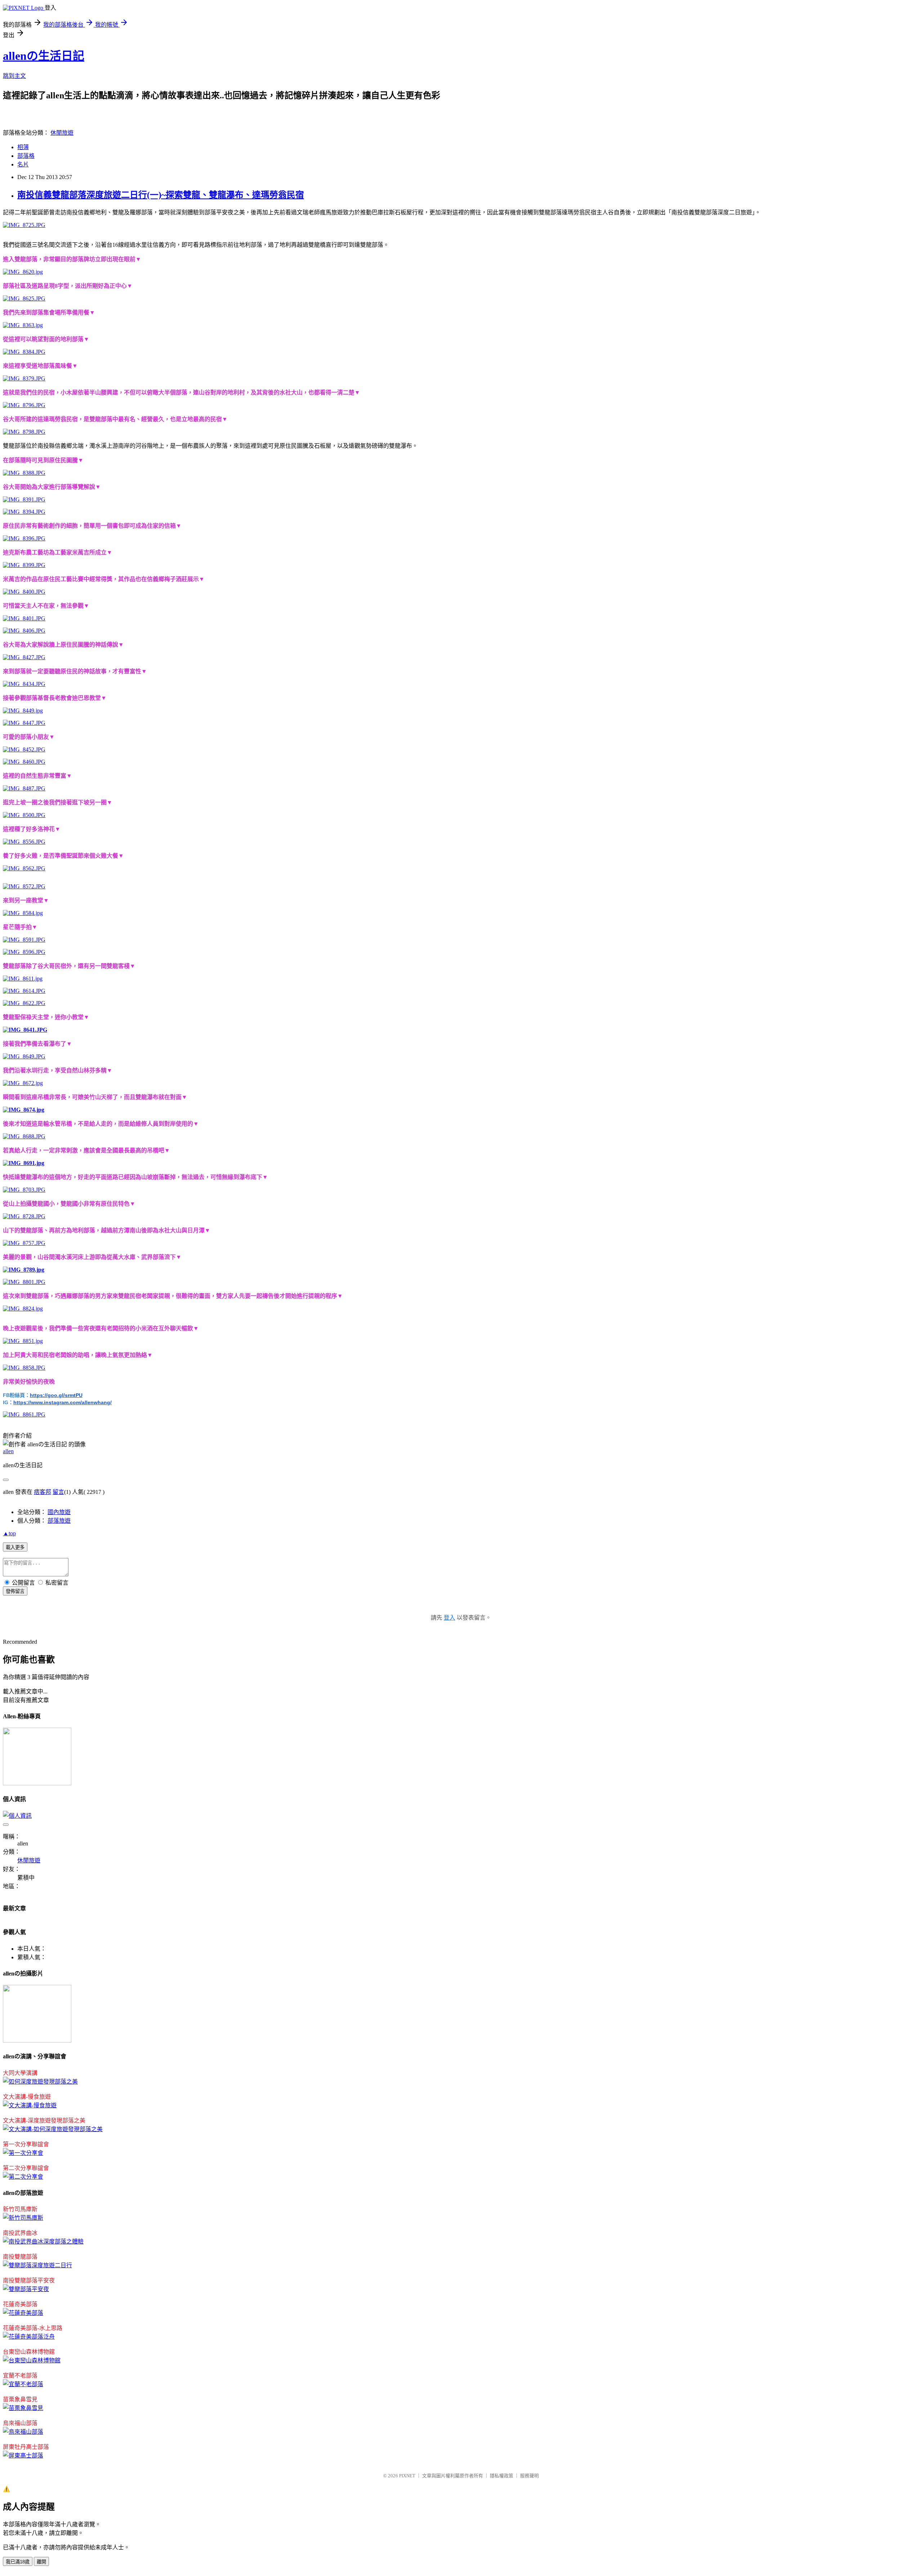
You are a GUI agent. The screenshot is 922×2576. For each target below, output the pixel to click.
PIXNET (407, 2476)
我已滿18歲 (18, 2562)
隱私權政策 (502, 2476)
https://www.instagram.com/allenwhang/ (62, 1402)
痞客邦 (42, 1492)
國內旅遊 (59, 1512)
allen (8, 1451)
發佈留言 (15, 1591)
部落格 (26, 156)
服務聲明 (529, 2476)
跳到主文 (14, 76)
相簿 (23, 147)
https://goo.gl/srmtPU (56, 1395)
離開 (41, 2562)
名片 (23, 164)
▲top (9, 1533)
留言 (58, 1492)
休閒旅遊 (62, 133)
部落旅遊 (59, 1521)
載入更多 (15, 1547)
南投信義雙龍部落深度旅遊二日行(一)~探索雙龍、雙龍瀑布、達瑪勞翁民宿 (161, 195)
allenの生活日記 (44, 56)
